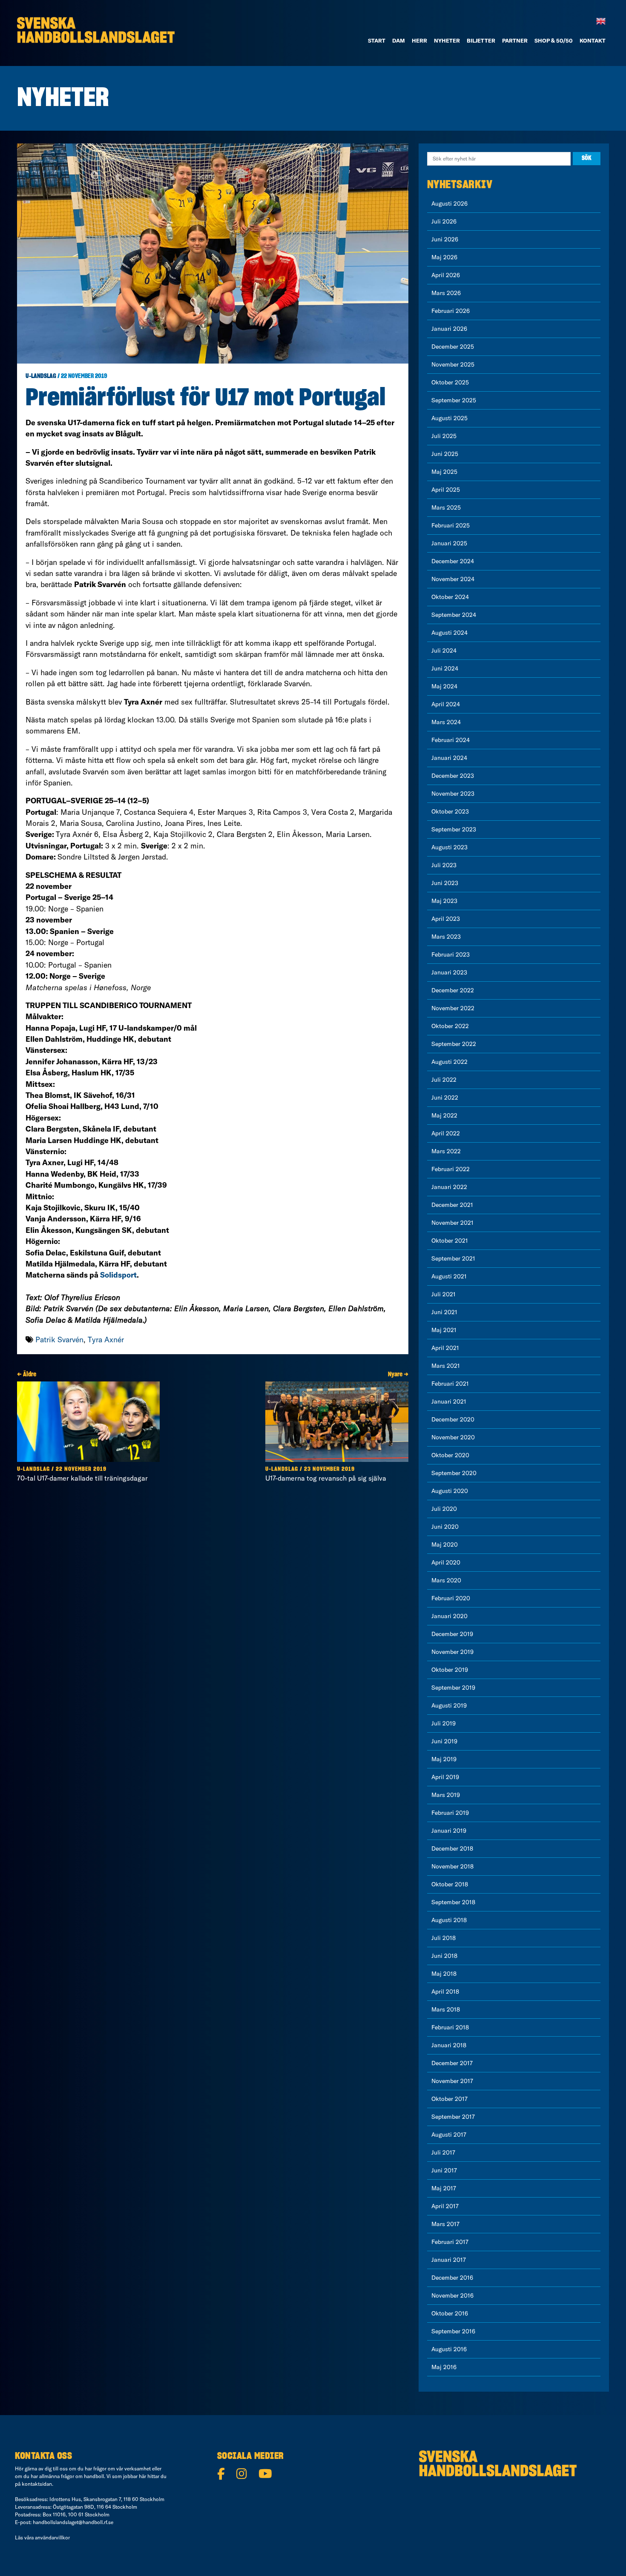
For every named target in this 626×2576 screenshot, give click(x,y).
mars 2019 (446, 1795)
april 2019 (445, 1777)
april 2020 (446, 1562)
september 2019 (453, 1688)
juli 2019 (444, 1723)
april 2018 (445, 1991)
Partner (515, 40)
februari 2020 (451, 1598)
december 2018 (452, 1848)
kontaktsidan (37, 2484)
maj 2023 (444, 901)
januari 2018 (449, 2045)
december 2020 (453, 1419)
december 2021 (452, 1205)
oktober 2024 (450, 597)
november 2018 (452, 1866)
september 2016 (453, 2331)
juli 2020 (444, 1509)
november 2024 (453, 579)
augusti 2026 (449, 203)
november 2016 (452, 2295)
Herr (419, 40)
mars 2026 (446, 293)
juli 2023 (444, 865)
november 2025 (453, 364)
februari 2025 (451, 525)
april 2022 (446, 1133)
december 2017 (452, 2063)
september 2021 (453, 1258)
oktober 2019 (450, 1670)
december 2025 (453, 347)
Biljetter (481, 40)
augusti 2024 (449, 633)
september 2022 (454, 1044)
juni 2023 (445, 883)
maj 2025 (444, 472)
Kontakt (593, 40)
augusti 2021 (449, 1276)
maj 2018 (444, 1974)
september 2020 (454, 1473)
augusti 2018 (449, 1920)
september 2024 (454, 615)
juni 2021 (444, 1312)
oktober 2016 (450, 2313)
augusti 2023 (449, 847)
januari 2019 (449, 1831)
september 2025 (454, 400)
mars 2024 (446, 722)
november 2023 (453, 794)
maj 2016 (444, 2367)
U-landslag (41, 376)
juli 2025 (444, 436)
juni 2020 (445, 1527)
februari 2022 (451, 1169)
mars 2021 (446, 1366)
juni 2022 (445, 1097)
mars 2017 (445, 2224)
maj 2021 (444, 1330)
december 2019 (452, 1634)
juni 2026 (445, 239)
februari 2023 (451, 954)
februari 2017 (450, 2242)
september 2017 (453, 2117)
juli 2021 (444, 1294)
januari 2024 (449, 758)
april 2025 (446, 490)
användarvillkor (52, 2537)
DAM (399, 40)
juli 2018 (444, 1938)
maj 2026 (444, 257)
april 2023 (446, 919)
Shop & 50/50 (554, 40)
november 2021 (452, 1223)
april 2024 (446, 704)
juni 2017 (444, 2170)
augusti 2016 (449, 2349)
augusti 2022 (449, 1062)
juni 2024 (445, 668)
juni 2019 (444, 1741)
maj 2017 (444, 2188)
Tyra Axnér (106, 1340)
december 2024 (453, 561)
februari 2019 (450, 1813)
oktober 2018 (450, 1884)
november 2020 (453, 1437)
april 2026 (446, 275)
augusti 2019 (449, 1705)
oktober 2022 (450, 1026)
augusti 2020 (450, 1491)
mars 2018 (446, 2009)
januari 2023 (449, 972)
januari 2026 (449, 329)
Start (377, 40)
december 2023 (453, 776)
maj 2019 (444, 1759)
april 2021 (445, 1348)
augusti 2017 (449, 2135)
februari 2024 (451, 740)
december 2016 (452, 2278)
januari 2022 (449, 1187)
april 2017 (445, 2206)
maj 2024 (444, 686)
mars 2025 (446, 507)
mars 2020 (446, 1580)
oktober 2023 (450, 811)
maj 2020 (445, 1544)
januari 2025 (449, 543)
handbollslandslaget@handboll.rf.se (73, 2522)
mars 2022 (446, 1151)
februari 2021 (450, 1384)
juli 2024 (444, 650)
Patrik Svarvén (59, 1340)
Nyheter (447, 40)
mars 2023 (446, 937)
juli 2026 (444, 221)
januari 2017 (449, 2260)
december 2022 (453, 990)
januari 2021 (449, 1401)
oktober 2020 (450, 1455)
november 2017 (452, 2081)
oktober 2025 (450, 382)
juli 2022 (444, 1080)
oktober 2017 (449, 2099)
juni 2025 (445, 454)
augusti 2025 (449, 418)
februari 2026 (451, 311)
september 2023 (454, 829)
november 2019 (452, 1652)
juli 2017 (443, 2152)
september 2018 (453, 1902)
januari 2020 (449, 1616)
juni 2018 (444, 1956)
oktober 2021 (450, 1241)
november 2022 (453, 1008)
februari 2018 (450, 2027)
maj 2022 (444, 1115)
